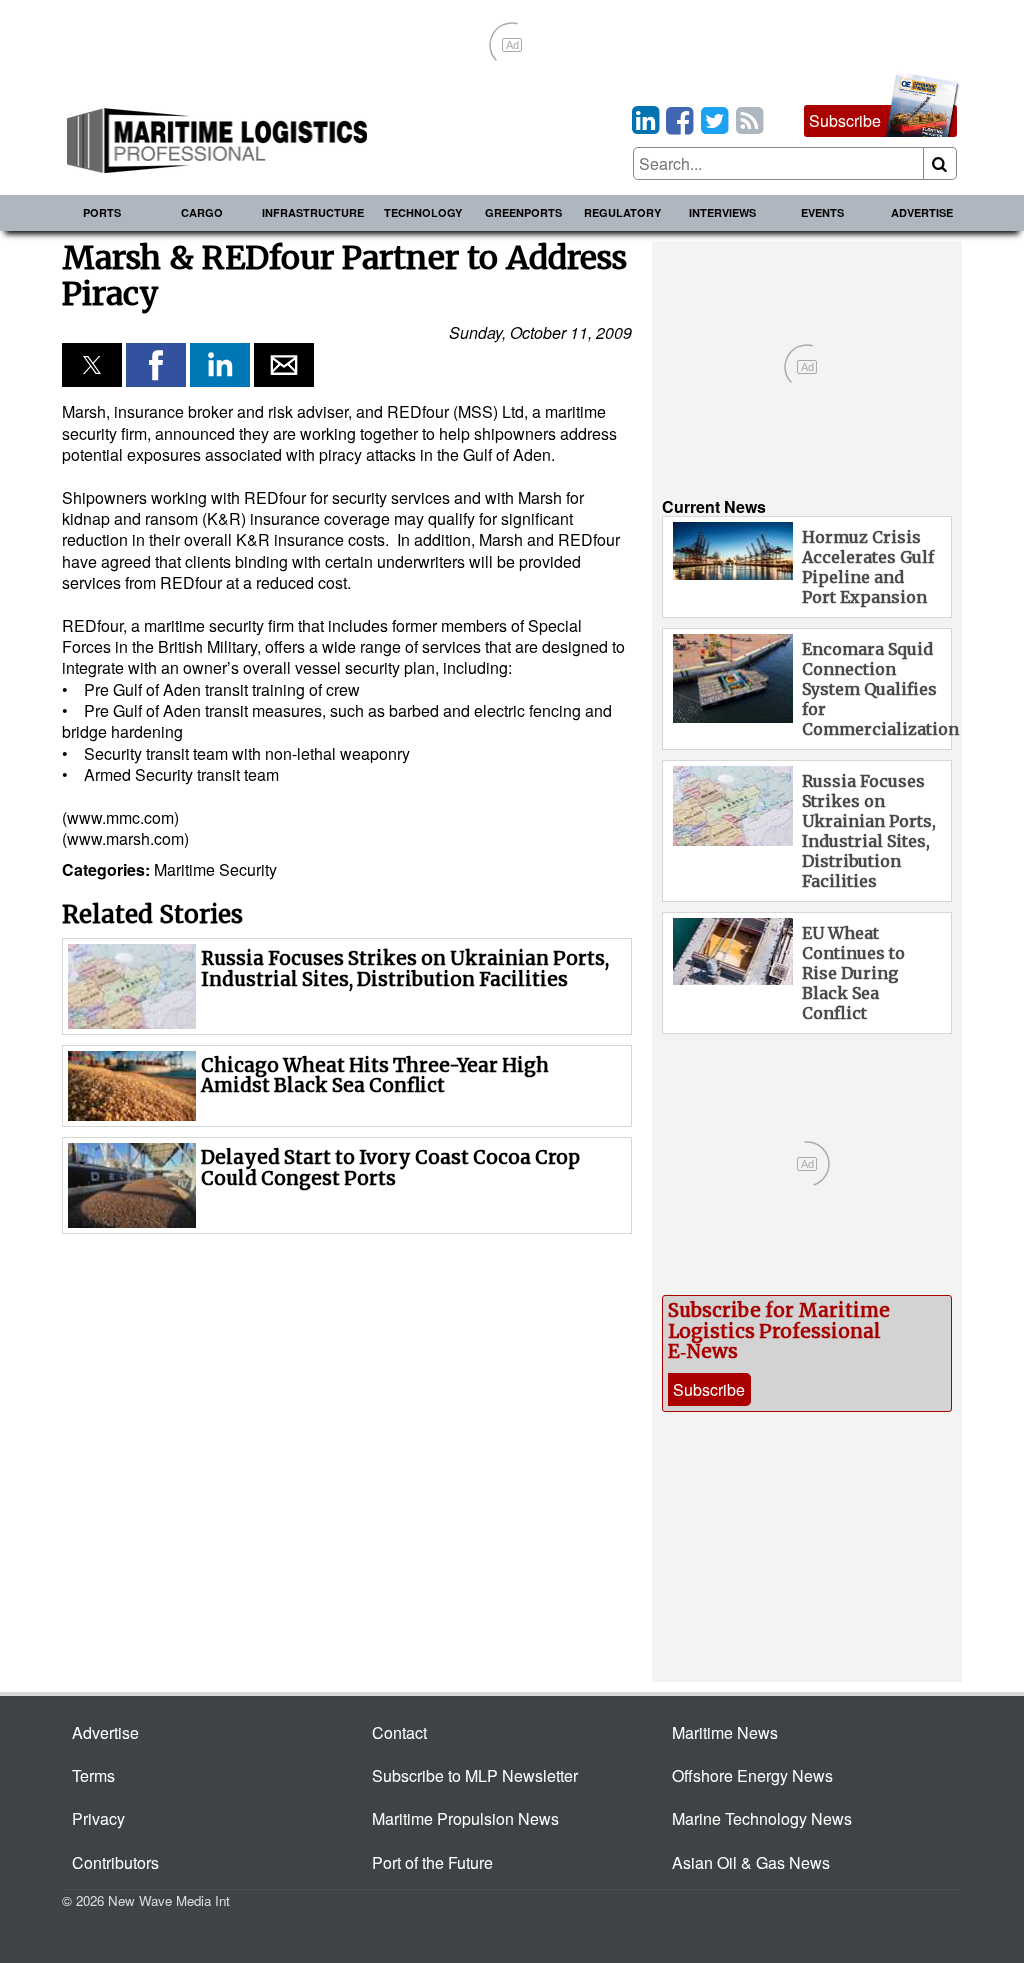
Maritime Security (215, 869)
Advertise (922, 212)
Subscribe (845, 120)
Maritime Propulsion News (465, 1818)
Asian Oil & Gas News (751, 1862)
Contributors (115, 1862)
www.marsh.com (125, 838)
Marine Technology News (762, 1818)
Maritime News (725, 1732)
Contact (399, 1732)
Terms (93, 1775)
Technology (423, 212)
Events (822, 212)
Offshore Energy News (752, 1775)
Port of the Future (432, 1862)
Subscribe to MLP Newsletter (475, 1775)
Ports (102, 212)
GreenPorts (523, 212)
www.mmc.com (120, 817)
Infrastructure (313, 212)
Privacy (98, 1818)
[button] (92, 365)
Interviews (722, 212)
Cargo (202, 212)
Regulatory (622, 212)
